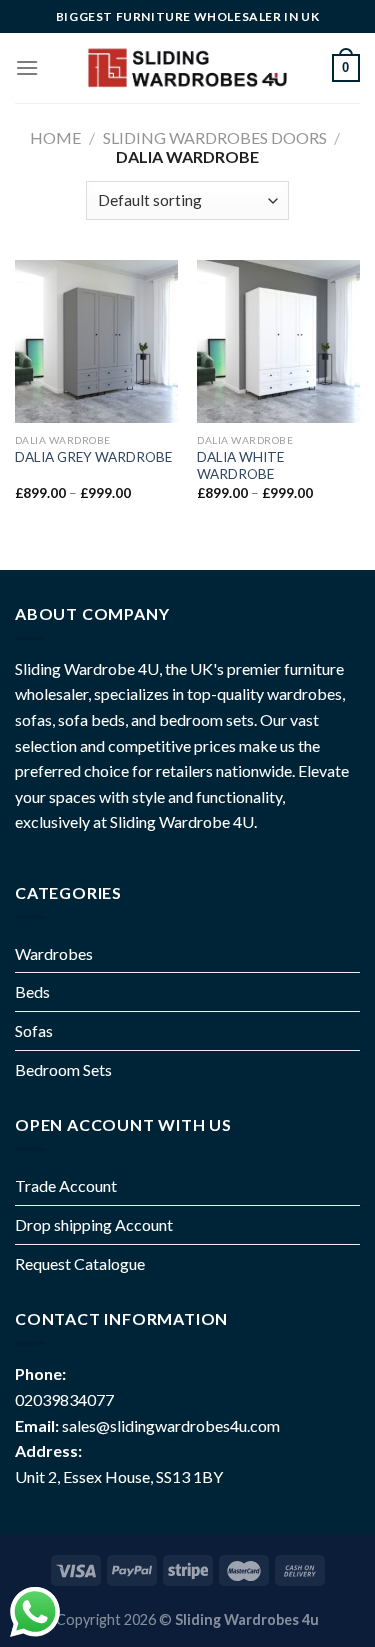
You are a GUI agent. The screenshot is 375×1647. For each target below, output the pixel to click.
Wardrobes (54, 953)
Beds (32, 991)
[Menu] (27, 67)
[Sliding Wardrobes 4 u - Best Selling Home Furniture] (185, 68)
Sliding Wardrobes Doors (215, 137)
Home (55, 137)
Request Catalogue (80, 1263)
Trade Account (66, 1185)
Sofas (34, 1030)
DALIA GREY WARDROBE (93, 457)
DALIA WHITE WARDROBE (240, 466)
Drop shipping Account (94, 1224)
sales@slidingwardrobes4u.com (171, 1425)
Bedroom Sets (63, 1069)
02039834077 (64, 1399)
